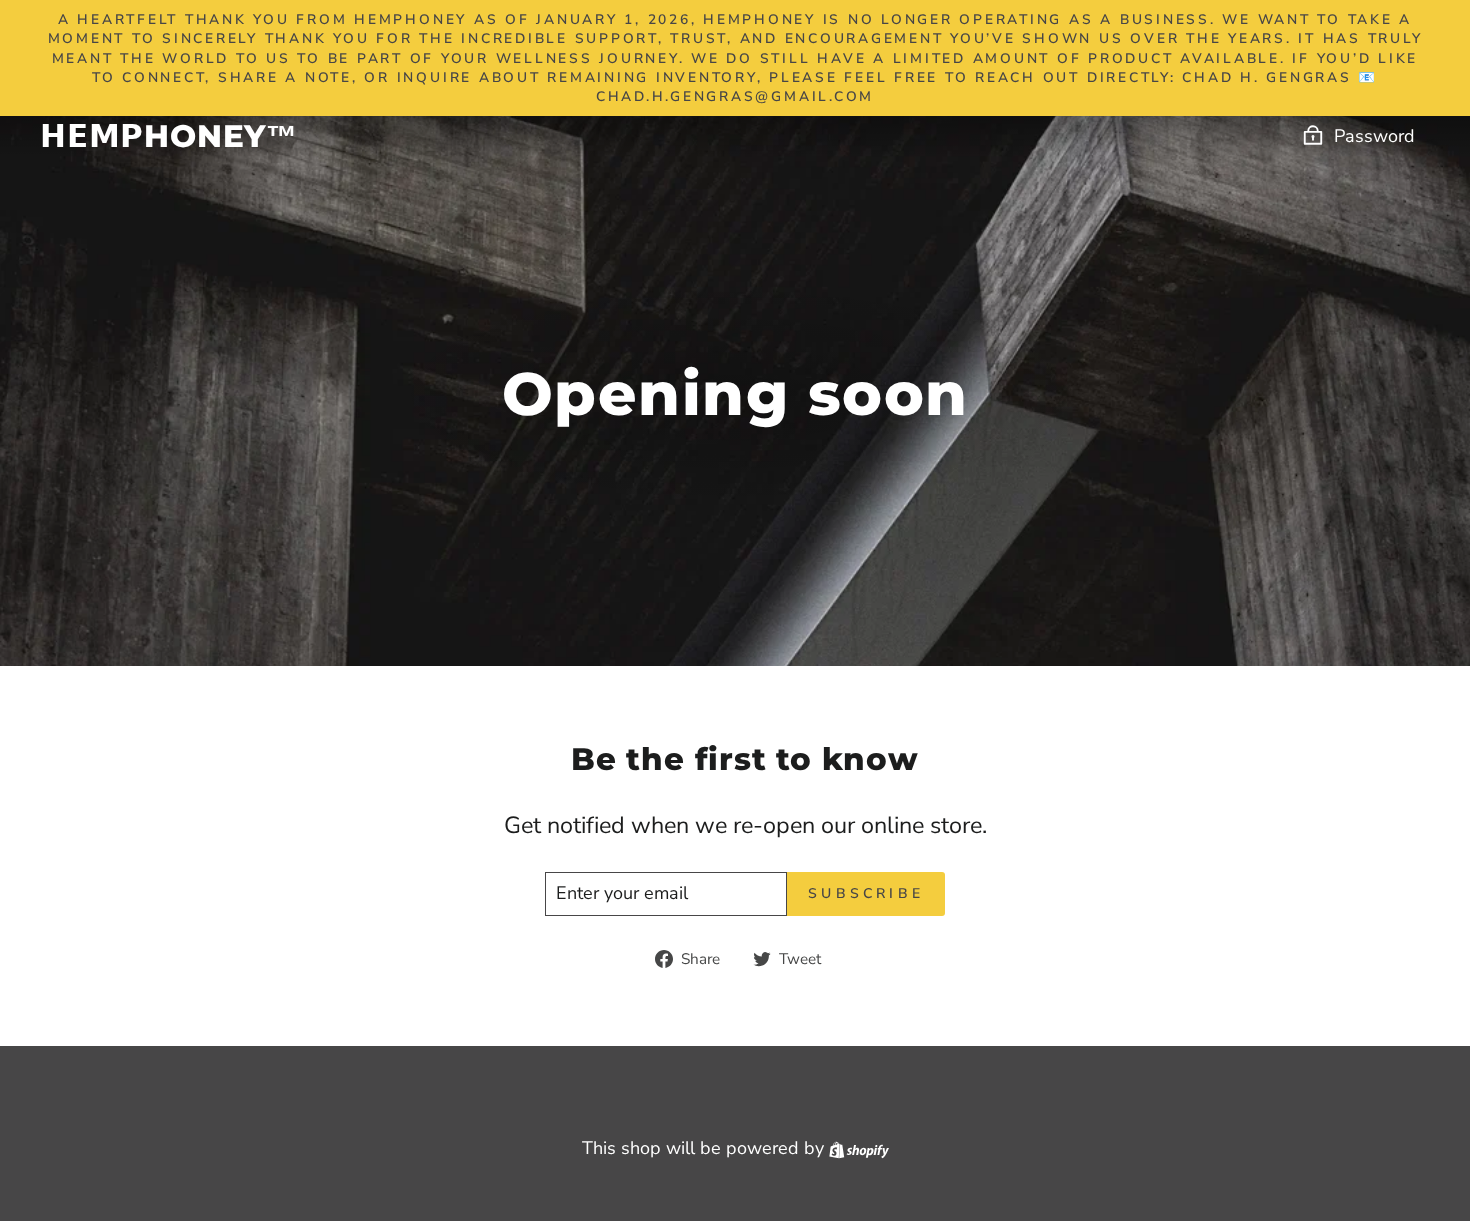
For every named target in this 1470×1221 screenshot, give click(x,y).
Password (1374, 136)
